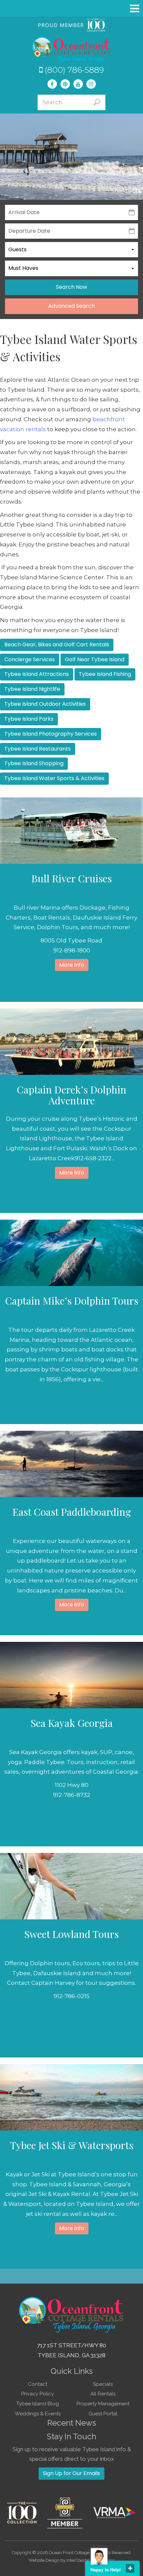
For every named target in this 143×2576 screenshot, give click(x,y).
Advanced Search (71, 306)
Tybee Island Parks (29, 719)
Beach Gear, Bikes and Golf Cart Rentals (57, 644)
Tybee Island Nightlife (32, 689)
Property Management (103, 2404)
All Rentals (103, 2394)
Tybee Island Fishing (105, 674)
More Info (72, 965)
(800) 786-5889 (73, 70)
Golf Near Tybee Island (95, 659)
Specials (103, 2384)
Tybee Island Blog (38, 2404)
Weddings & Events (38, 2414)
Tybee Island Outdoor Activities (45, 704)
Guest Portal (103, 2414)
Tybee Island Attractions (37, 674)
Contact (38, 2384)
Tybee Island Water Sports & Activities (54, 778)
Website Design (44, 2560)
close (130, 2568)
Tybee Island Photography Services (51, 734)
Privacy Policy (38, 2394)
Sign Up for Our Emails (71, 2473)
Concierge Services (30, 659)
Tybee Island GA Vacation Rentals (71, 50)
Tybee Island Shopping (34, 763)
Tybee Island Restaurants (38, 749)
